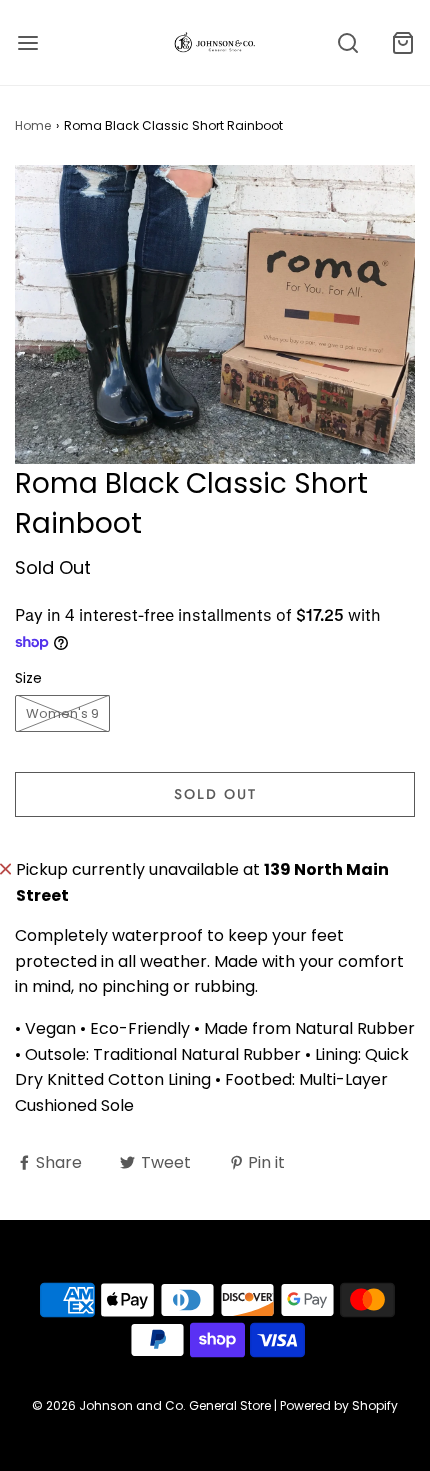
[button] (215, 314)
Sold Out (215, 794)
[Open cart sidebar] (402, 42)
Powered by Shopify (339, 1405)
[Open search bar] (347, 42)
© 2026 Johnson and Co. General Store (151, 1405)
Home (33, 125)
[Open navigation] (27, 42)
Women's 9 (62, 713)
